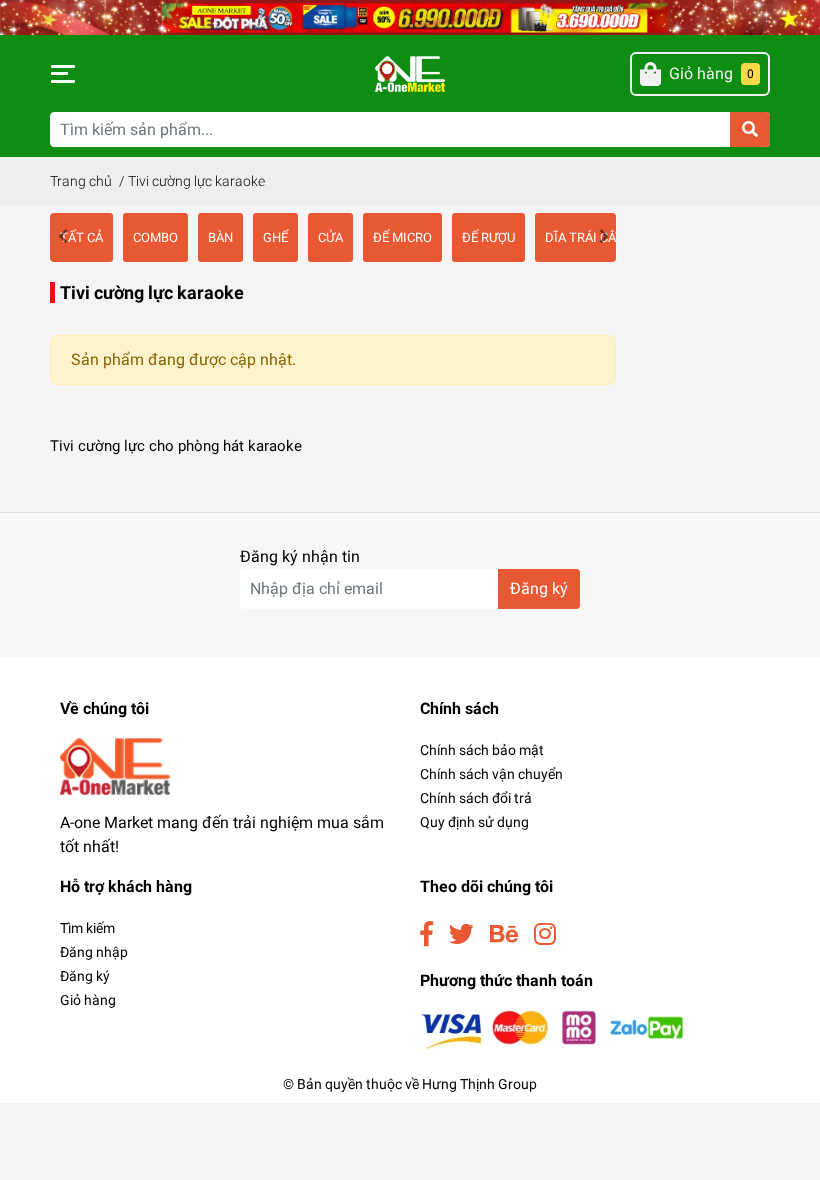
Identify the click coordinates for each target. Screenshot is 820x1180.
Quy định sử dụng (474, 822)
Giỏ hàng (88, 1000)
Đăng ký (539, 588)
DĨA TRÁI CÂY (584, 237)
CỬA (330, 237)
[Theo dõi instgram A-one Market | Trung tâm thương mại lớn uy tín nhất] (545, 934)
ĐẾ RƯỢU (488, 237)
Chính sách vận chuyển (491, 774)
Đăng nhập (94, 952)
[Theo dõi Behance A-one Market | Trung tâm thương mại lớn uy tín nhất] (504, 934)
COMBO (155, 237)
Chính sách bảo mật (482, 750)
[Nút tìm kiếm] (750, 129)
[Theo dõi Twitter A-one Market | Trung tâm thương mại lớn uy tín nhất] (461, 934)
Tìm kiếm (87, 928)
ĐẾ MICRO (402, 237)
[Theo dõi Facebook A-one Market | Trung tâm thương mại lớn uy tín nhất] (426, 934)
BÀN (220, 237)
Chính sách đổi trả (476, 798)
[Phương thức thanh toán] (552, 1028)
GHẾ (275, 237)
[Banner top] (410, 16)
